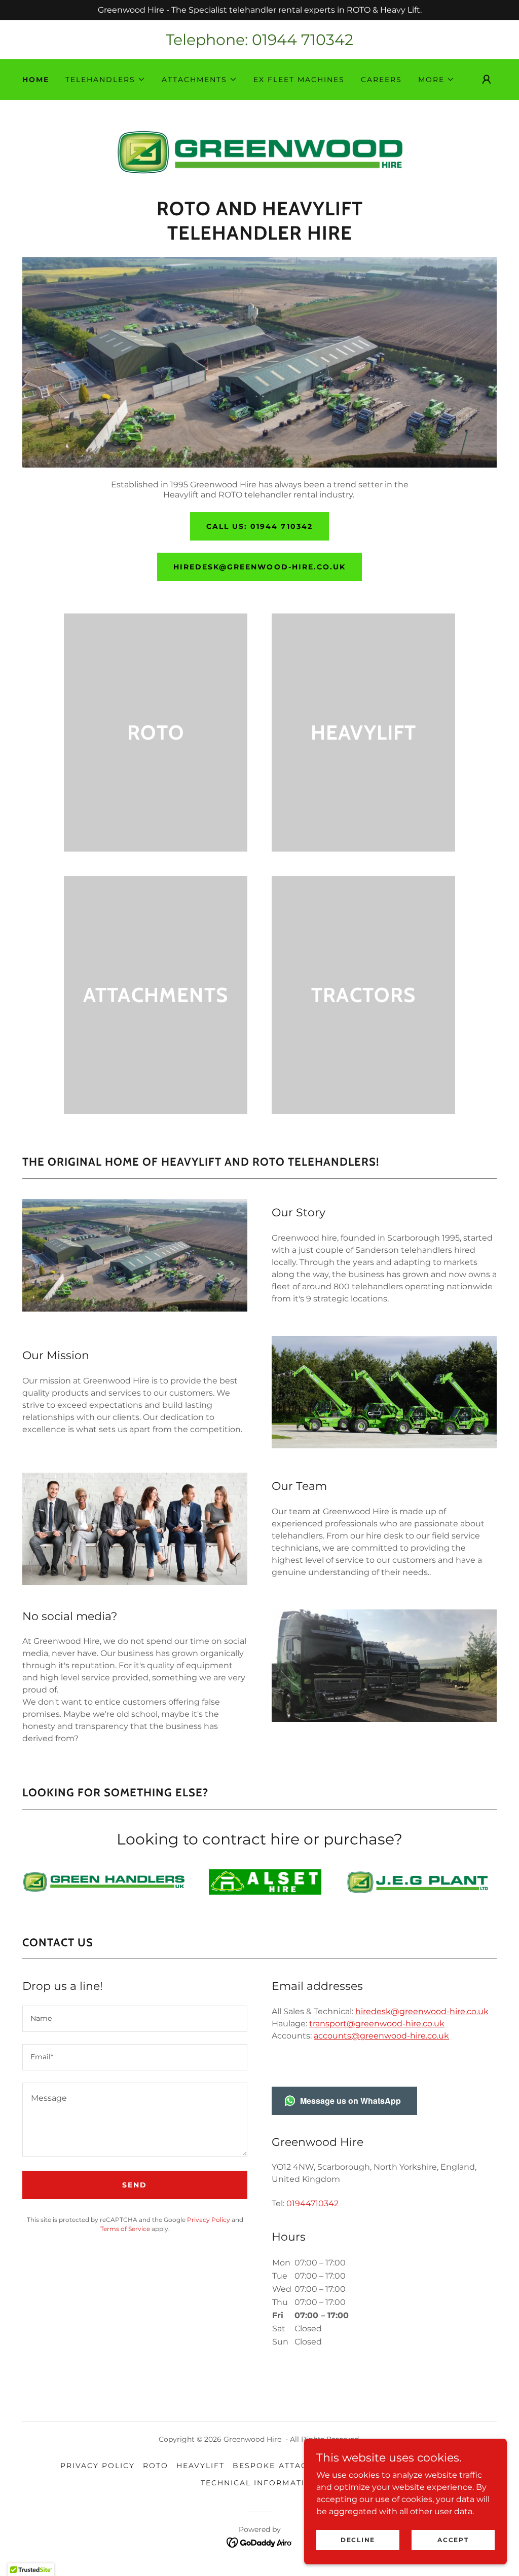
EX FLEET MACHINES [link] (299, 80)
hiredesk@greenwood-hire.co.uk (259, 567)
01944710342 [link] (312, 2203)
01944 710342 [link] (303, 40)
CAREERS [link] (381, 80)
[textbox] (135, 2019)
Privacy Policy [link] (209, 2220)
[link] (259, 152)
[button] (105, 80)
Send (135, 2185)
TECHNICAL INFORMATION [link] (259, 2483)
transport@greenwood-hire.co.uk (377, 2024)
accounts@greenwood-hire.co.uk (381, 2036)
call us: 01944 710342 (259, 526)
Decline (358, 2540)
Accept (453, 2540)
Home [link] (36, 80)
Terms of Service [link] (125, 2229)
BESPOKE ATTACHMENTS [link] (288, 2466)
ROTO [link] (156, 2466)
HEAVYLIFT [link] (200, 2466)
